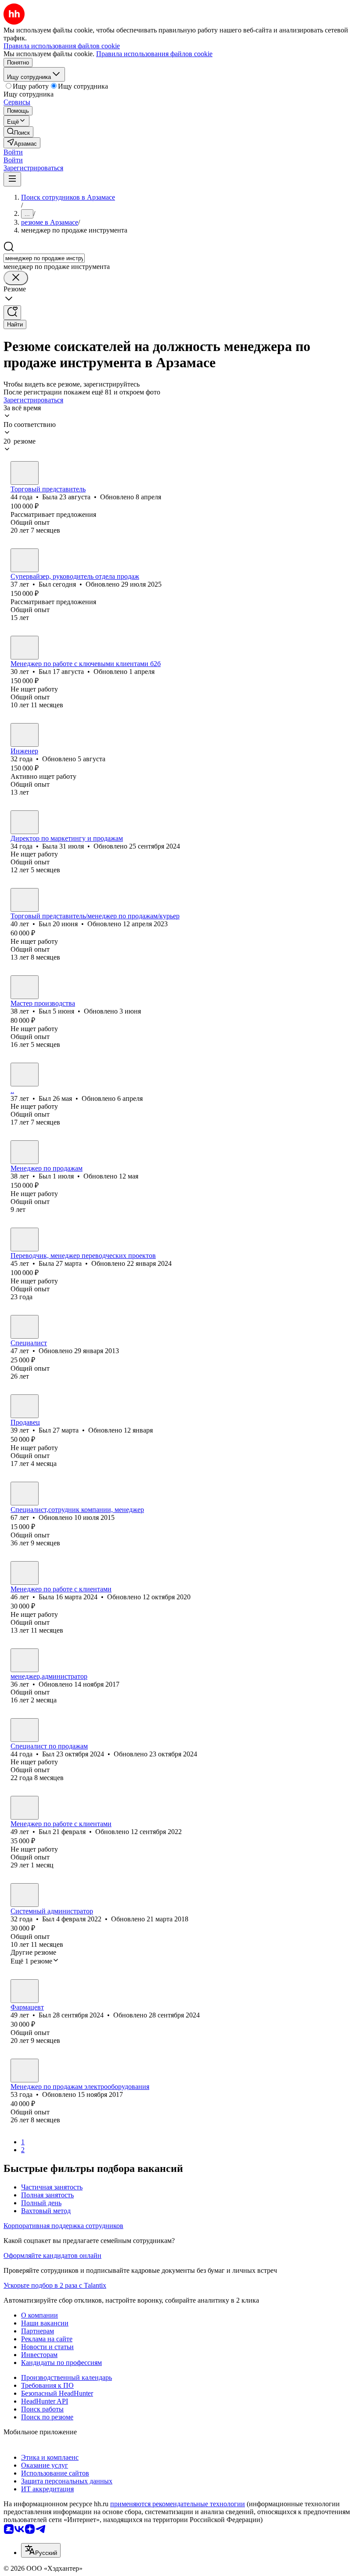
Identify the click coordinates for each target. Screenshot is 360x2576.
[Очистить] (16, 278)
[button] (13, 152)
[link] (18, 132)
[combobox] (44, 258)
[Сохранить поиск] (12, 313)
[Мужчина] (25, 560)
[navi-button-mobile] (12, 179)
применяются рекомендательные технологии (178, 2504)
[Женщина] (25, 473)
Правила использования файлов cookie (154, 54)
